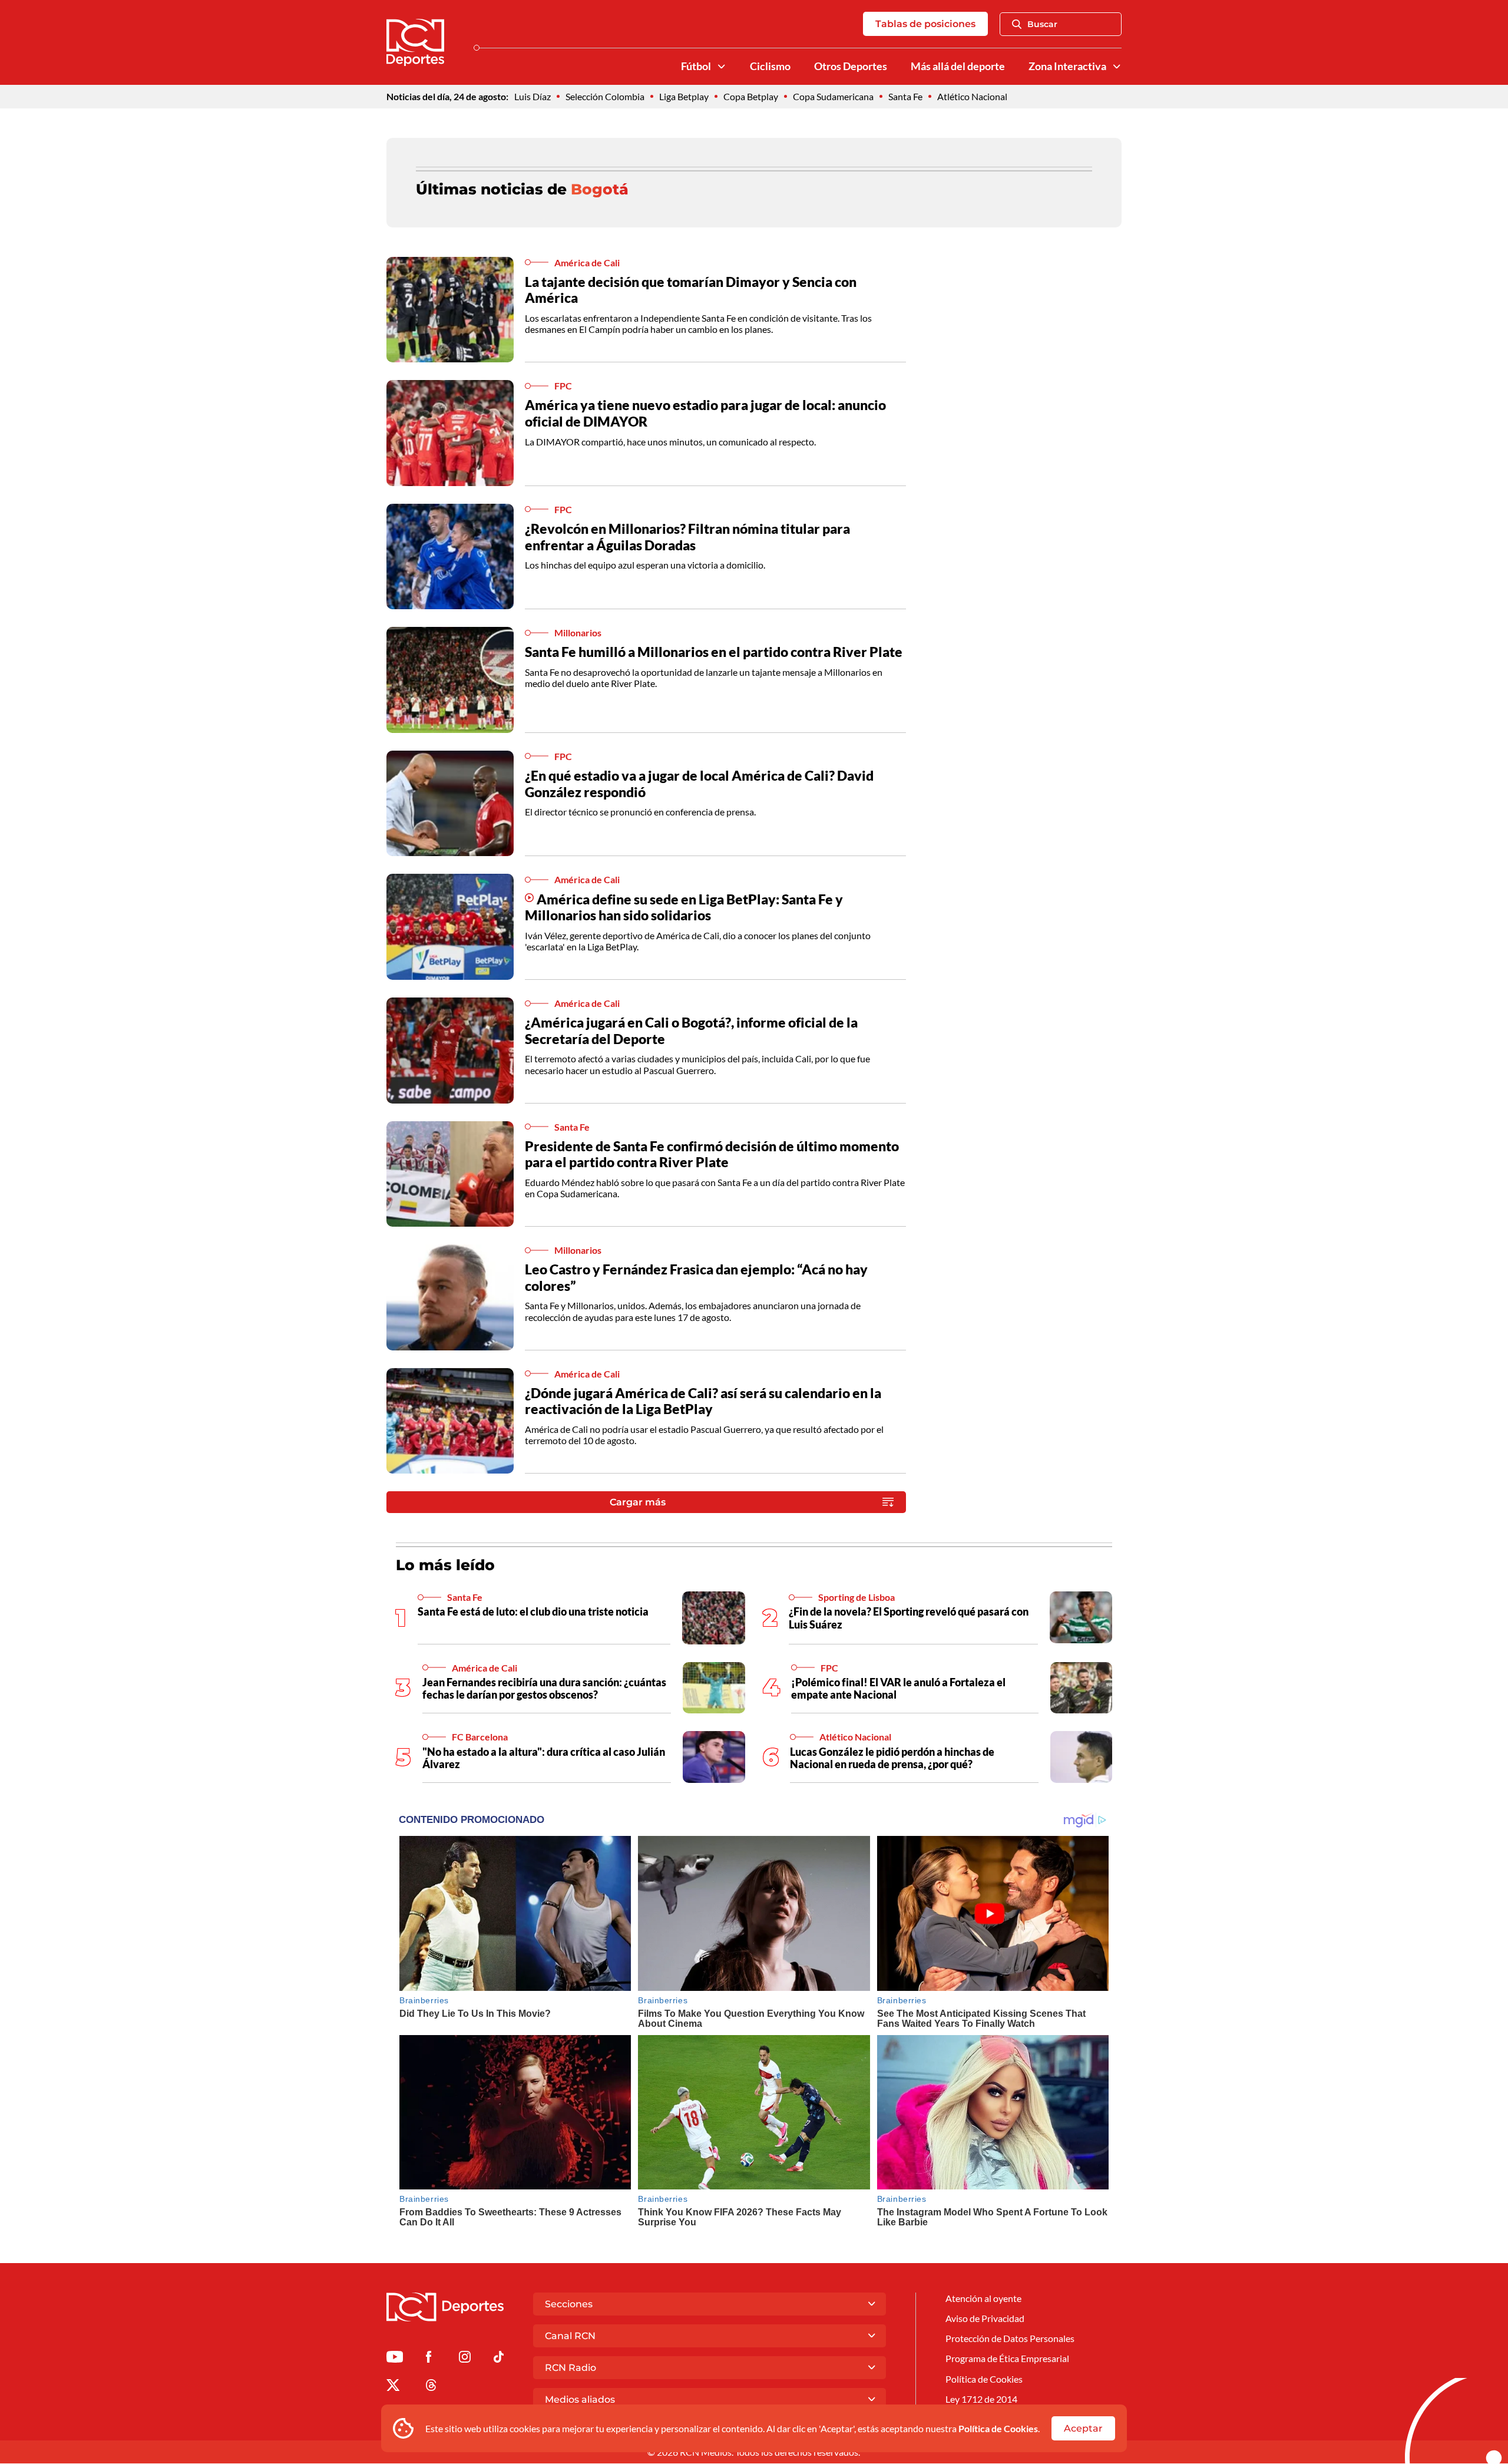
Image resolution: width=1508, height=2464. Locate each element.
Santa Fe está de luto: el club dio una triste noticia (533, 1611)
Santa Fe (905, 96)
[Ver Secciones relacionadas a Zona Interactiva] (1117, 67)
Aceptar (1083, 2428)
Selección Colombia (605, 96)
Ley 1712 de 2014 (981, 2399)
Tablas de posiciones (925, 24)
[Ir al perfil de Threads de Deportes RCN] (431, 2387)
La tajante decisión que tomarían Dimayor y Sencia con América (691, 290)
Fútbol (696, 66)
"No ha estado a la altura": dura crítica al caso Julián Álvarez (544, 1758)
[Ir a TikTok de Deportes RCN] (499, 2359)
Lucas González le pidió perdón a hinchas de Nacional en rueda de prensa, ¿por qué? (892, 1758)
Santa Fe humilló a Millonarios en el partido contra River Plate (714, 652)
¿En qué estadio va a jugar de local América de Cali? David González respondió (699, 784)
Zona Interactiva (1067, 66)
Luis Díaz (533, 96)
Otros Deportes (851, 66)
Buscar (1042, 24)
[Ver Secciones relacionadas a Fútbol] (722, 67)
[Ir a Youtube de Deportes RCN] (395, 2359)
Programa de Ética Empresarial (1007, 2358)
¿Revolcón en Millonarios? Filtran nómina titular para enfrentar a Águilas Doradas (687, 537)
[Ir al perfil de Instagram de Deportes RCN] (465, 2359)
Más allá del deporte (958, 66)
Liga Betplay (684, 96)
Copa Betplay (751, 96)
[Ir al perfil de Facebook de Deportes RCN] (429, 2359)
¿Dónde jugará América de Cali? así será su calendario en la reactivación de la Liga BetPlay (703, 1401)
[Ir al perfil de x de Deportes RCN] (393, 2387)
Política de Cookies (998, 2428)
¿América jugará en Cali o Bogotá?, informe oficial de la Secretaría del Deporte (691, 1030)
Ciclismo (770, 66)
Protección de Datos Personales (1010, 2338)
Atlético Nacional (972, 96)
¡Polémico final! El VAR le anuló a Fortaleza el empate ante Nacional (898, 1689)
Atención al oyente (983, 2298)
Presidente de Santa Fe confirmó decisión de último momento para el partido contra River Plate (712, 1154)
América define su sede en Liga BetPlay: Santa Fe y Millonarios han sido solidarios (684, 907)
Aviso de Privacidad (985, 2318)
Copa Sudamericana (833, 96)
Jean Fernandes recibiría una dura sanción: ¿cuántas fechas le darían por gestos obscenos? (544, 1689)
